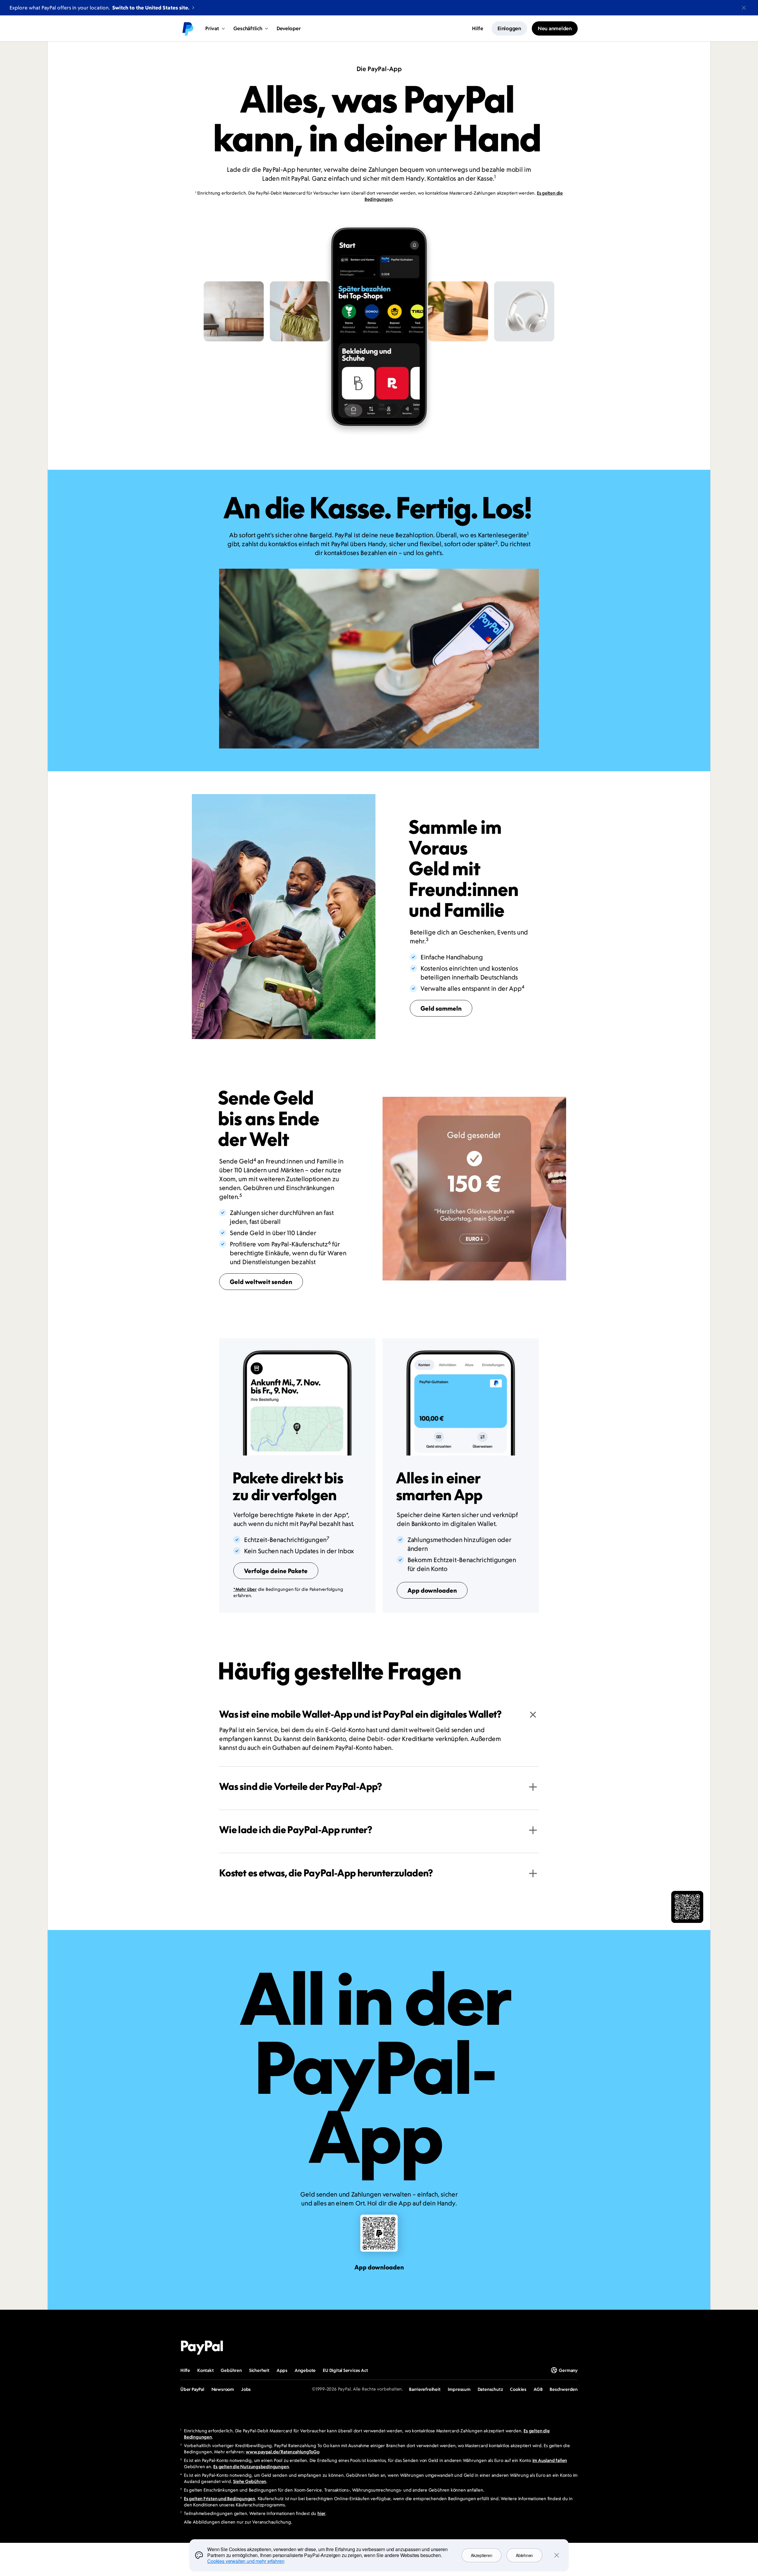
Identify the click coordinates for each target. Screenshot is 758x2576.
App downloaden (432, 1590)
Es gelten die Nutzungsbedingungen (251, 2467)
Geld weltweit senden (261, 1282)
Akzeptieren (481, 2555)
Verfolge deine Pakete (276, 1571)
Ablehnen (524, 2555)
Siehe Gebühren (250, 2481)
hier (321, 2513)
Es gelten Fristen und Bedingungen (220, 2499)
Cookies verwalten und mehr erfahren (246, 2561)
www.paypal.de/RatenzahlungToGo (283, 2452)
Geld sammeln (441, 1008)
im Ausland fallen (550, 2460)
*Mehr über (245, 1589)
